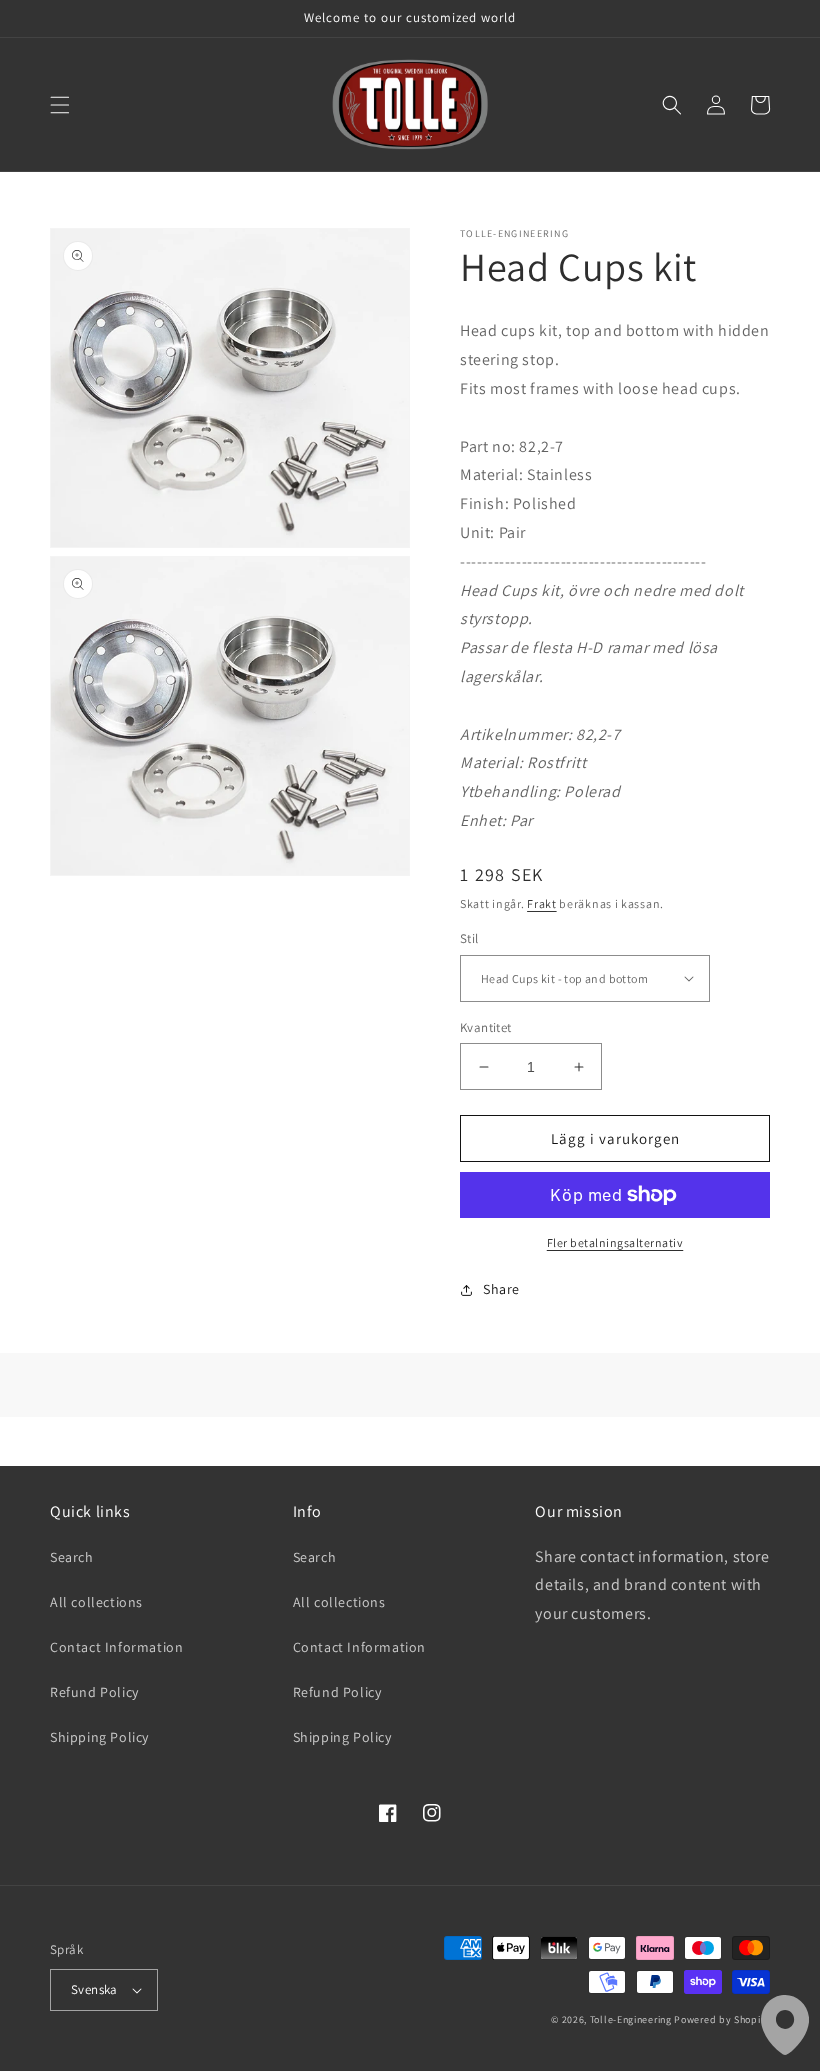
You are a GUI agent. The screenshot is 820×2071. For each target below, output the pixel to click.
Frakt (542, 903)
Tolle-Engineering (631, 2019)
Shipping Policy (99, 1737)
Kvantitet (486, 1027)
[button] (60, 105)
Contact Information (116, 1647)
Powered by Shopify (722, 2019)
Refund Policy (94, 1692)
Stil (469, 938)
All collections (96, 1602)
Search (72, 1557)
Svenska (94, 1989)
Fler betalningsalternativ (615, 1242)
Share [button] (501, 1289)
